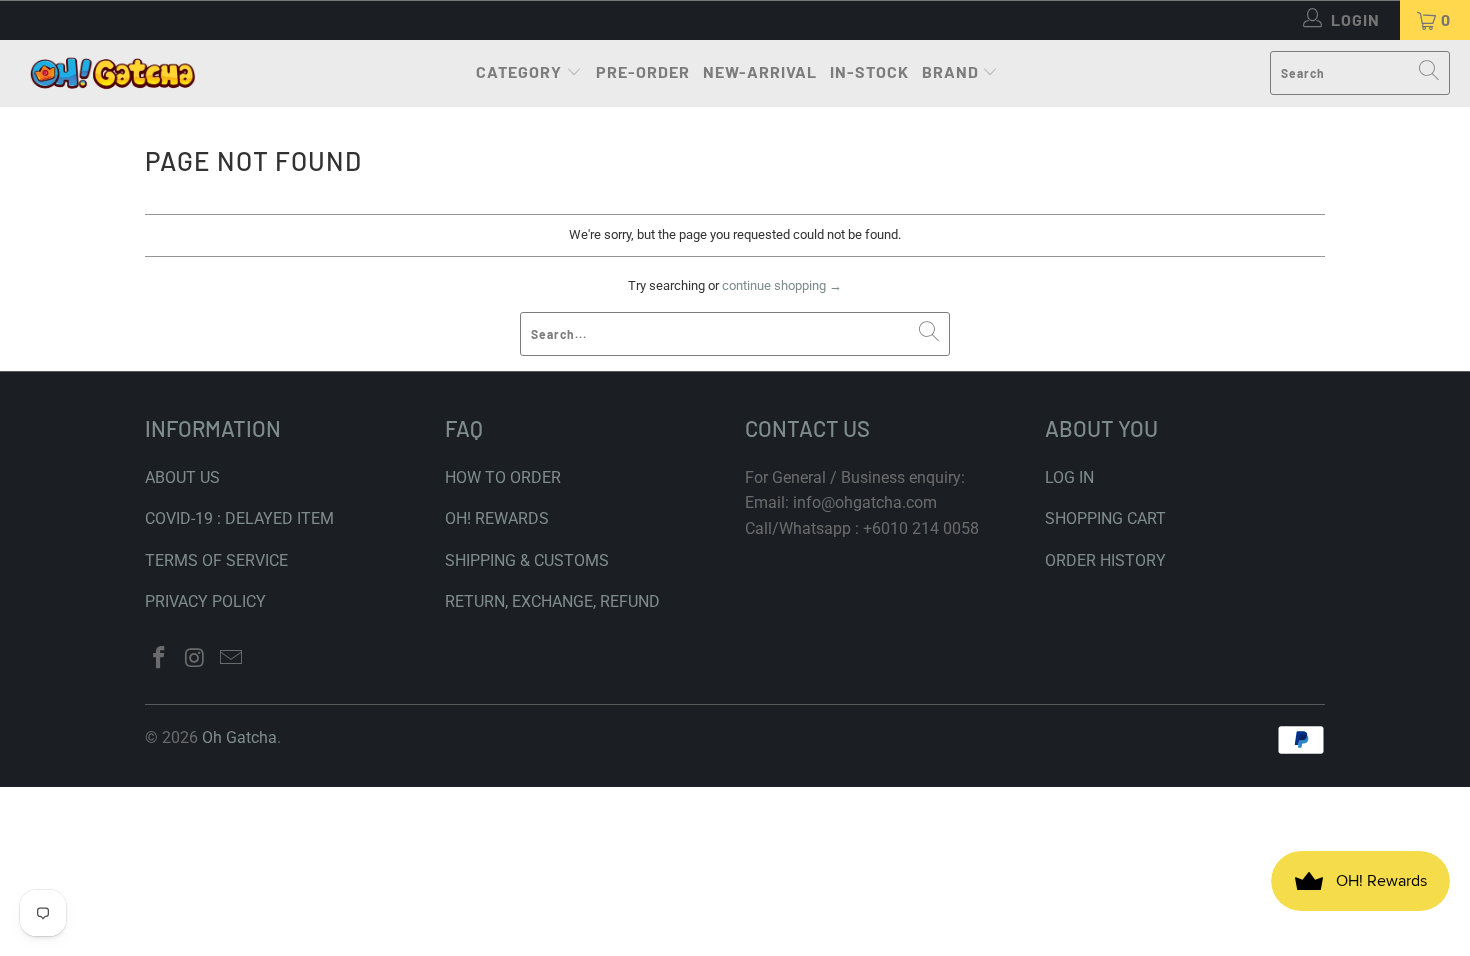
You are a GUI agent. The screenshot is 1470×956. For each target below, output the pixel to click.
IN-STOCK (869, 71)
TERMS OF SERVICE (216, 560)
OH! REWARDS (497, 518)
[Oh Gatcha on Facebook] (160, 659)
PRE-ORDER (643, 71)
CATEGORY (519, 71)
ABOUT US (182, 477)
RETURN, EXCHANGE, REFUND (552, 601)
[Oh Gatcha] (112, 73)
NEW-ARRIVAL (760, 71)
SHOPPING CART (1105, 518)
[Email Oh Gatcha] (231, 659)
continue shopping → (782, 285)
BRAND (950, 71)
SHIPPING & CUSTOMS (527, 560)
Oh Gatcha (239, 737)
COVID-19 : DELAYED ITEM (239, 518)
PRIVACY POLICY (205, 601)
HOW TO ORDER (503, 477)
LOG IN (1069, 477)
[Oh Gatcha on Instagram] (196, 659)
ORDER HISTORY (1105, 560)
